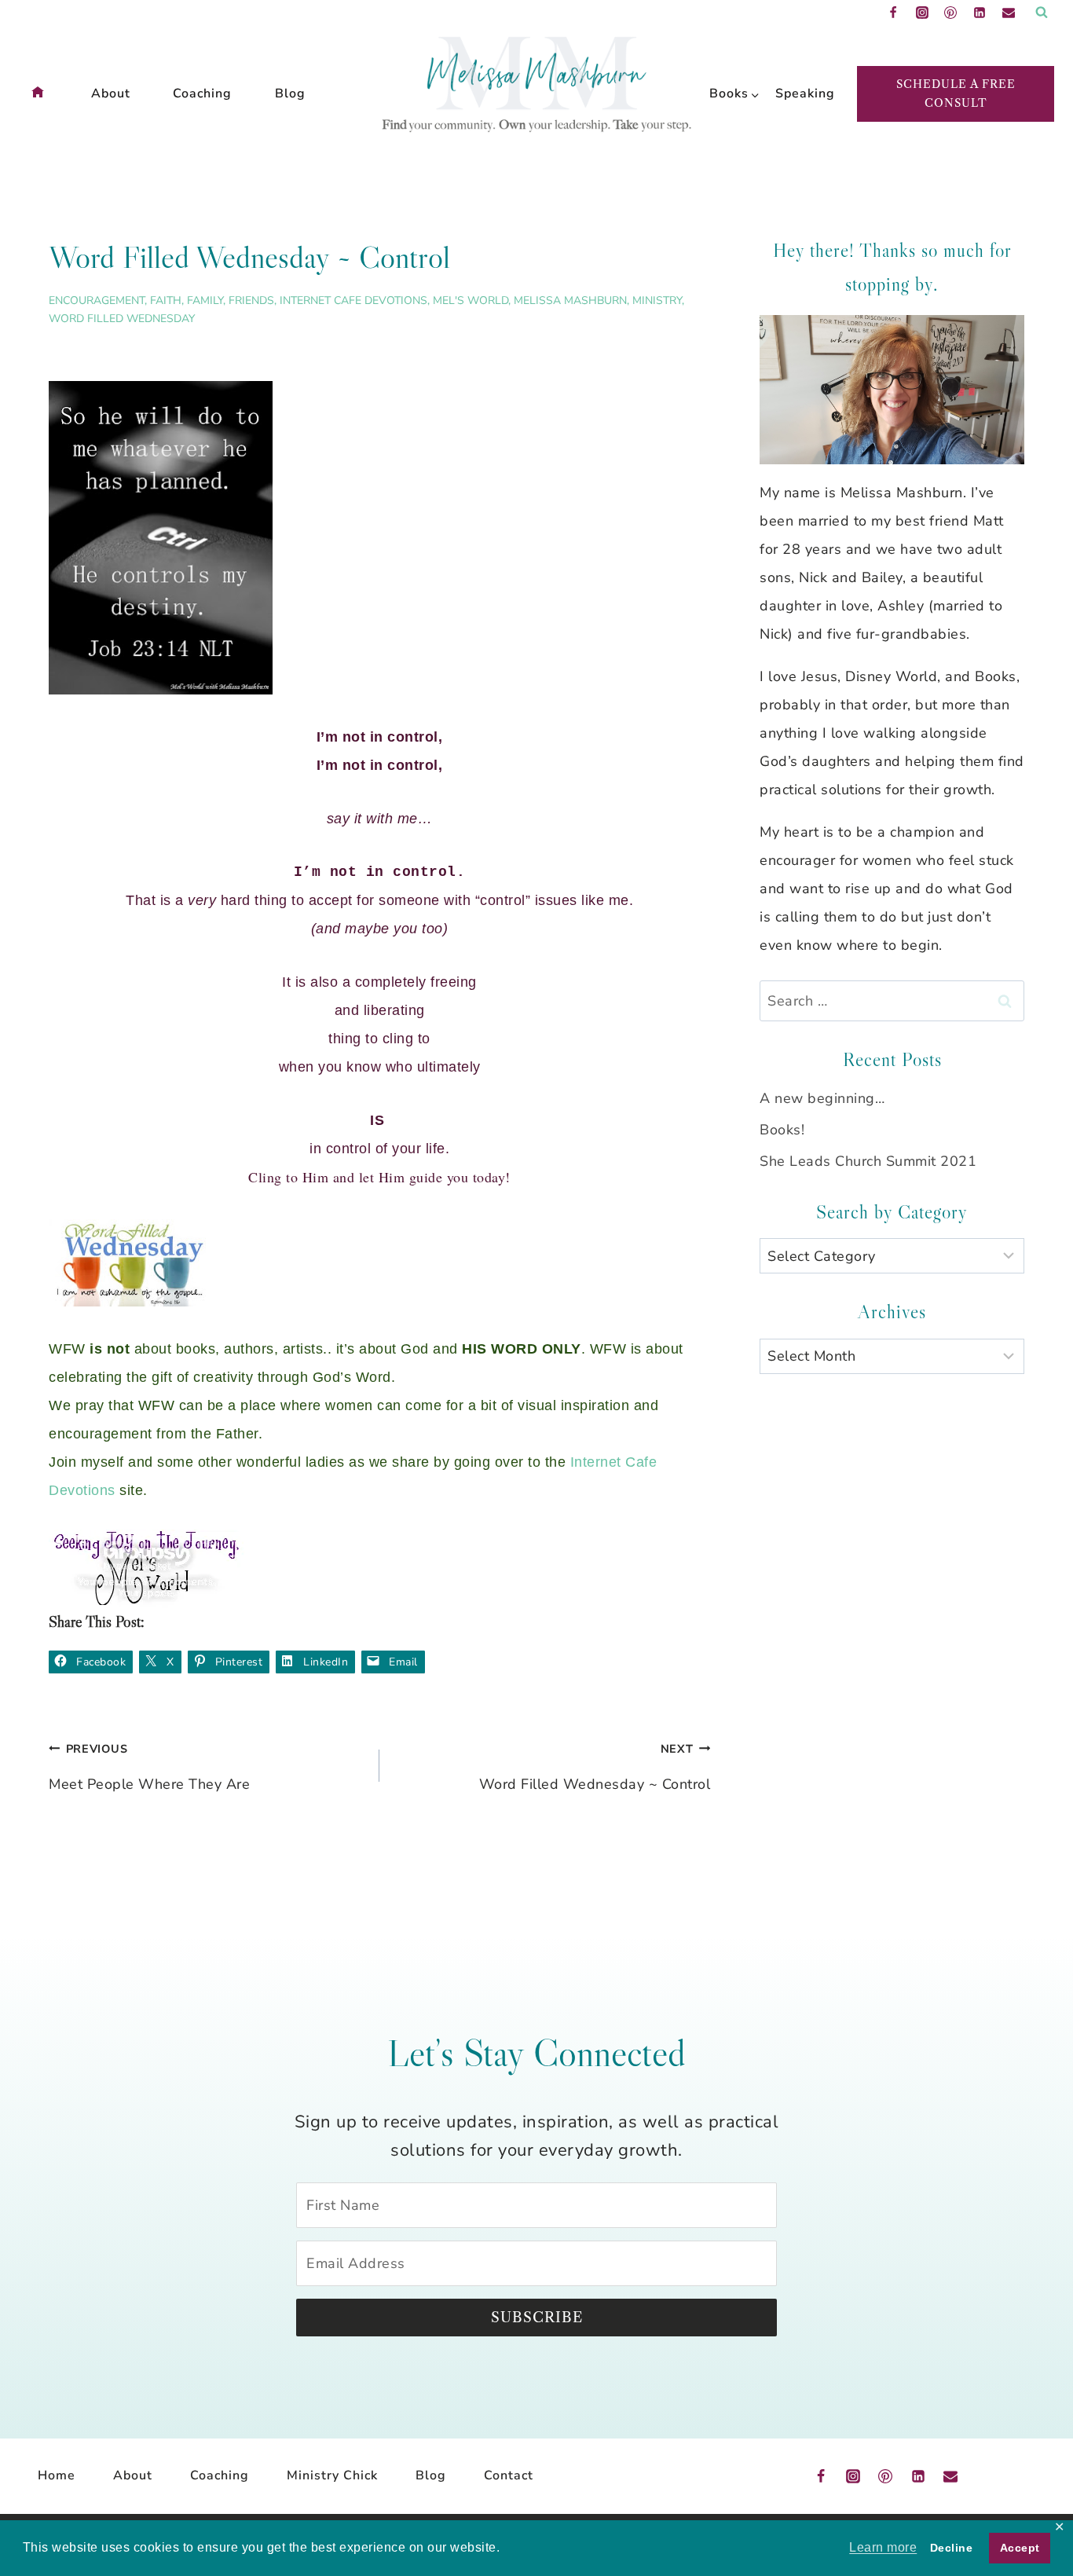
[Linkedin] (980, 13)
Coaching (202, 93)
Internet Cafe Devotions (353, 300)
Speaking (800, 93)
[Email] (1009, 13)
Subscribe (537, 2318)
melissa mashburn (570, 300)
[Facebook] (893, 13)
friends (251, 300)
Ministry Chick (332, 2475)
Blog (290, 93)
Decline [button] (952, 2548)
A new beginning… (822, 1098)
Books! (782, 1130)
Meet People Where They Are (149, 1767)
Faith (166, 300)
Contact (509, 2475)
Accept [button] (1020, 2548)
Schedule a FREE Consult (956, 93)
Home (57, 2475)
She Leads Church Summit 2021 (868, 1161)
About (111, 93)
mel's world (471, 300)
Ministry (657, 300)
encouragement (97, 300)
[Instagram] (922, 13)
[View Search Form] (1042, 13)
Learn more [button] (883, 2547)
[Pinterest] (950, 13)
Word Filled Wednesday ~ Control (595, 1767)
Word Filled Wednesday (122, 319)
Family (205, 300)
